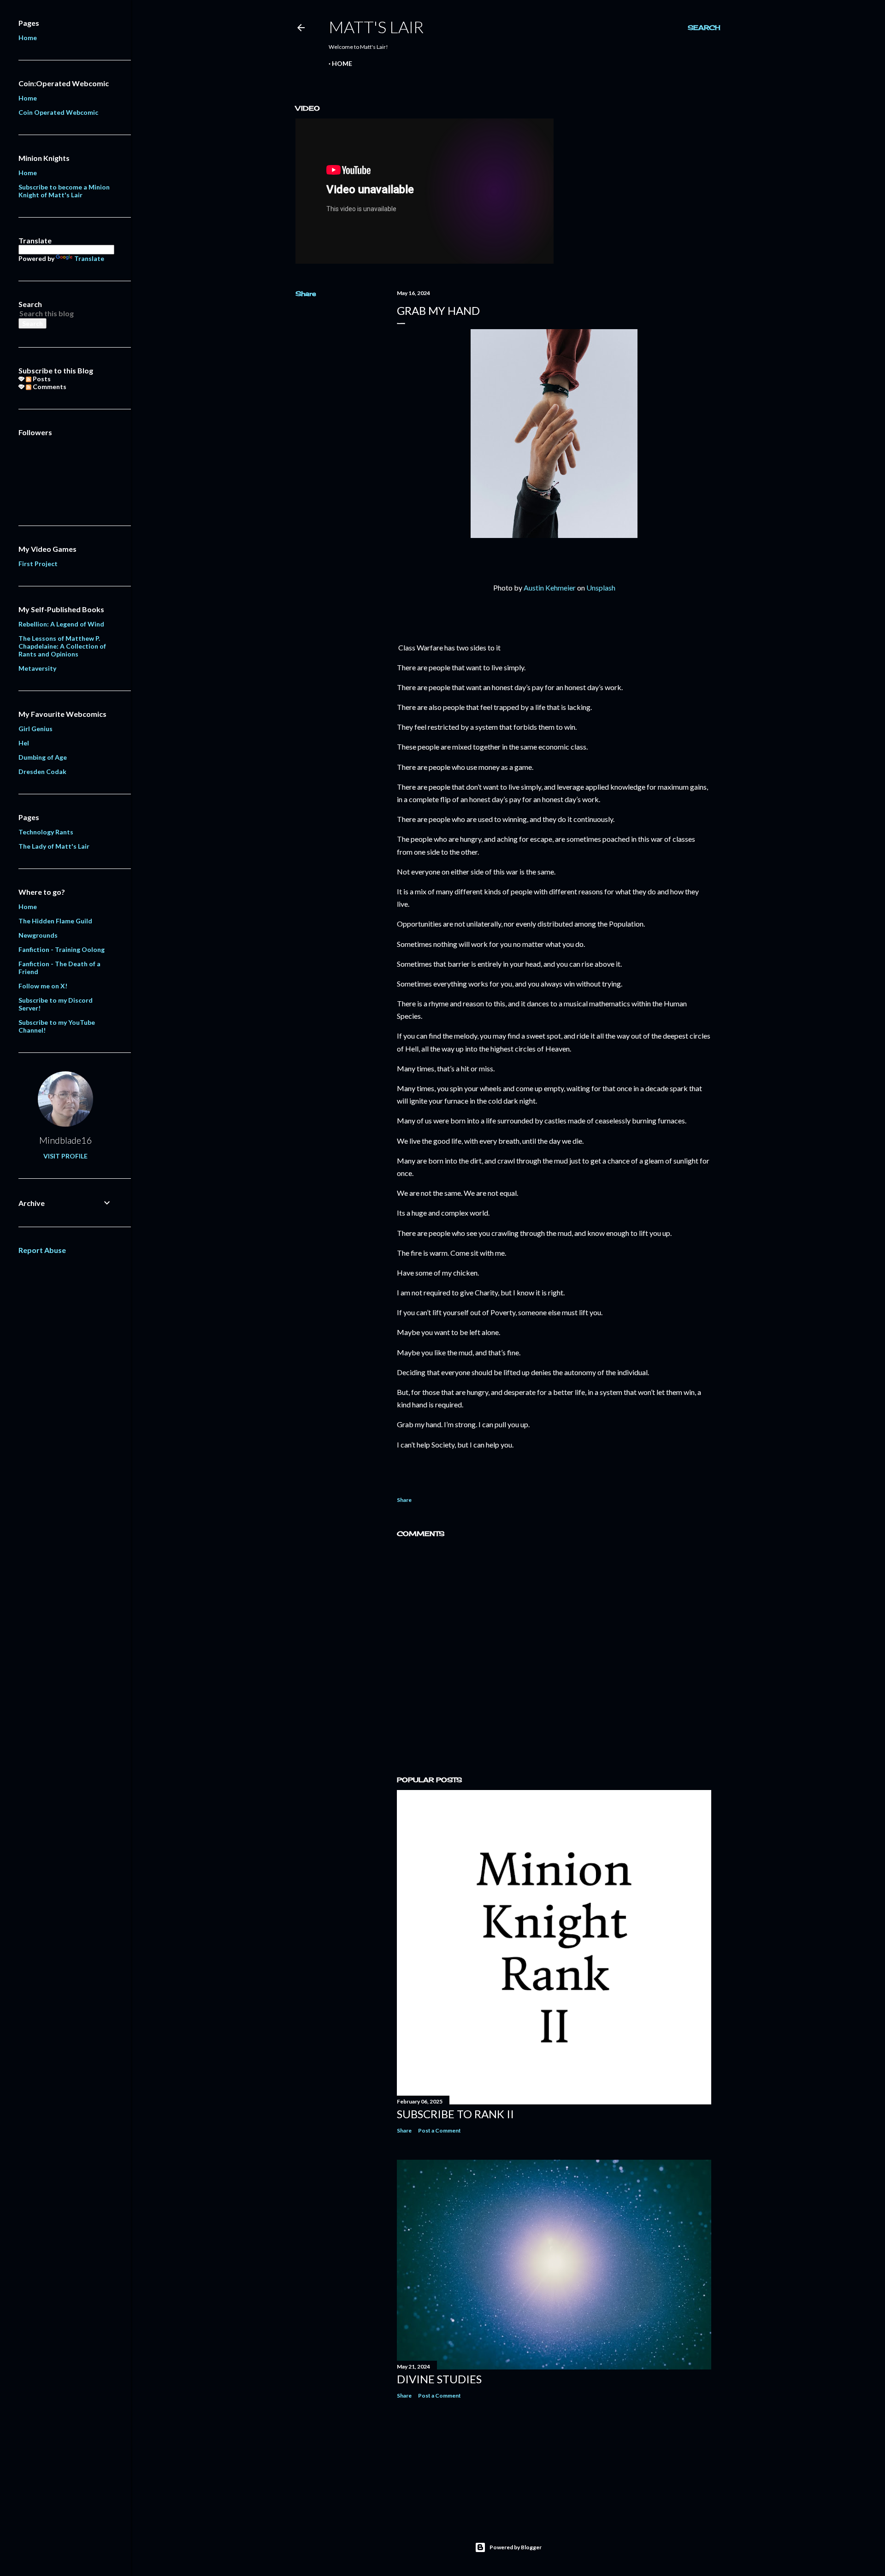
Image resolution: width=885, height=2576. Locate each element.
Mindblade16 (66, 1140)
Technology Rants (46, 832)
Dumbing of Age (43, 757)
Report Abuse (42, 1250)
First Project (38, 564)
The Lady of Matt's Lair (54, 846)
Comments (49, 387)
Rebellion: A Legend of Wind (61, 624)
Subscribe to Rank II (455, 2114)
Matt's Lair (376, 27)
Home (342, 63)
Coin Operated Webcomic (58, 112)
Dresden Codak (42, 771)
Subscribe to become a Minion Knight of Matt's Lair (64, 191)
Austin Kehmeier (550, 588)
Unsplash (601, 588)
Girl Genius (35, 729)
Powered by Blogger (516, 2547)
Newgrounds (38, 935)
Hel (24, 743)
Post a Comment (440, 2130)
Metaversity (37, 668)
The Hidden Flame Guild (55, 921)
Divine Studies (439, 2379)
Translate (89, 258)
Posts (41, 379)
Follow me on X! (43, 986)
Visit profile (65, 1156)
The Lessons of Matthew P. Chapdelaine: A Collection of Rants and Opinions (62, 646)
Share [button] (306, 293)
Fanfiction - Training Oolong (62, 949)
